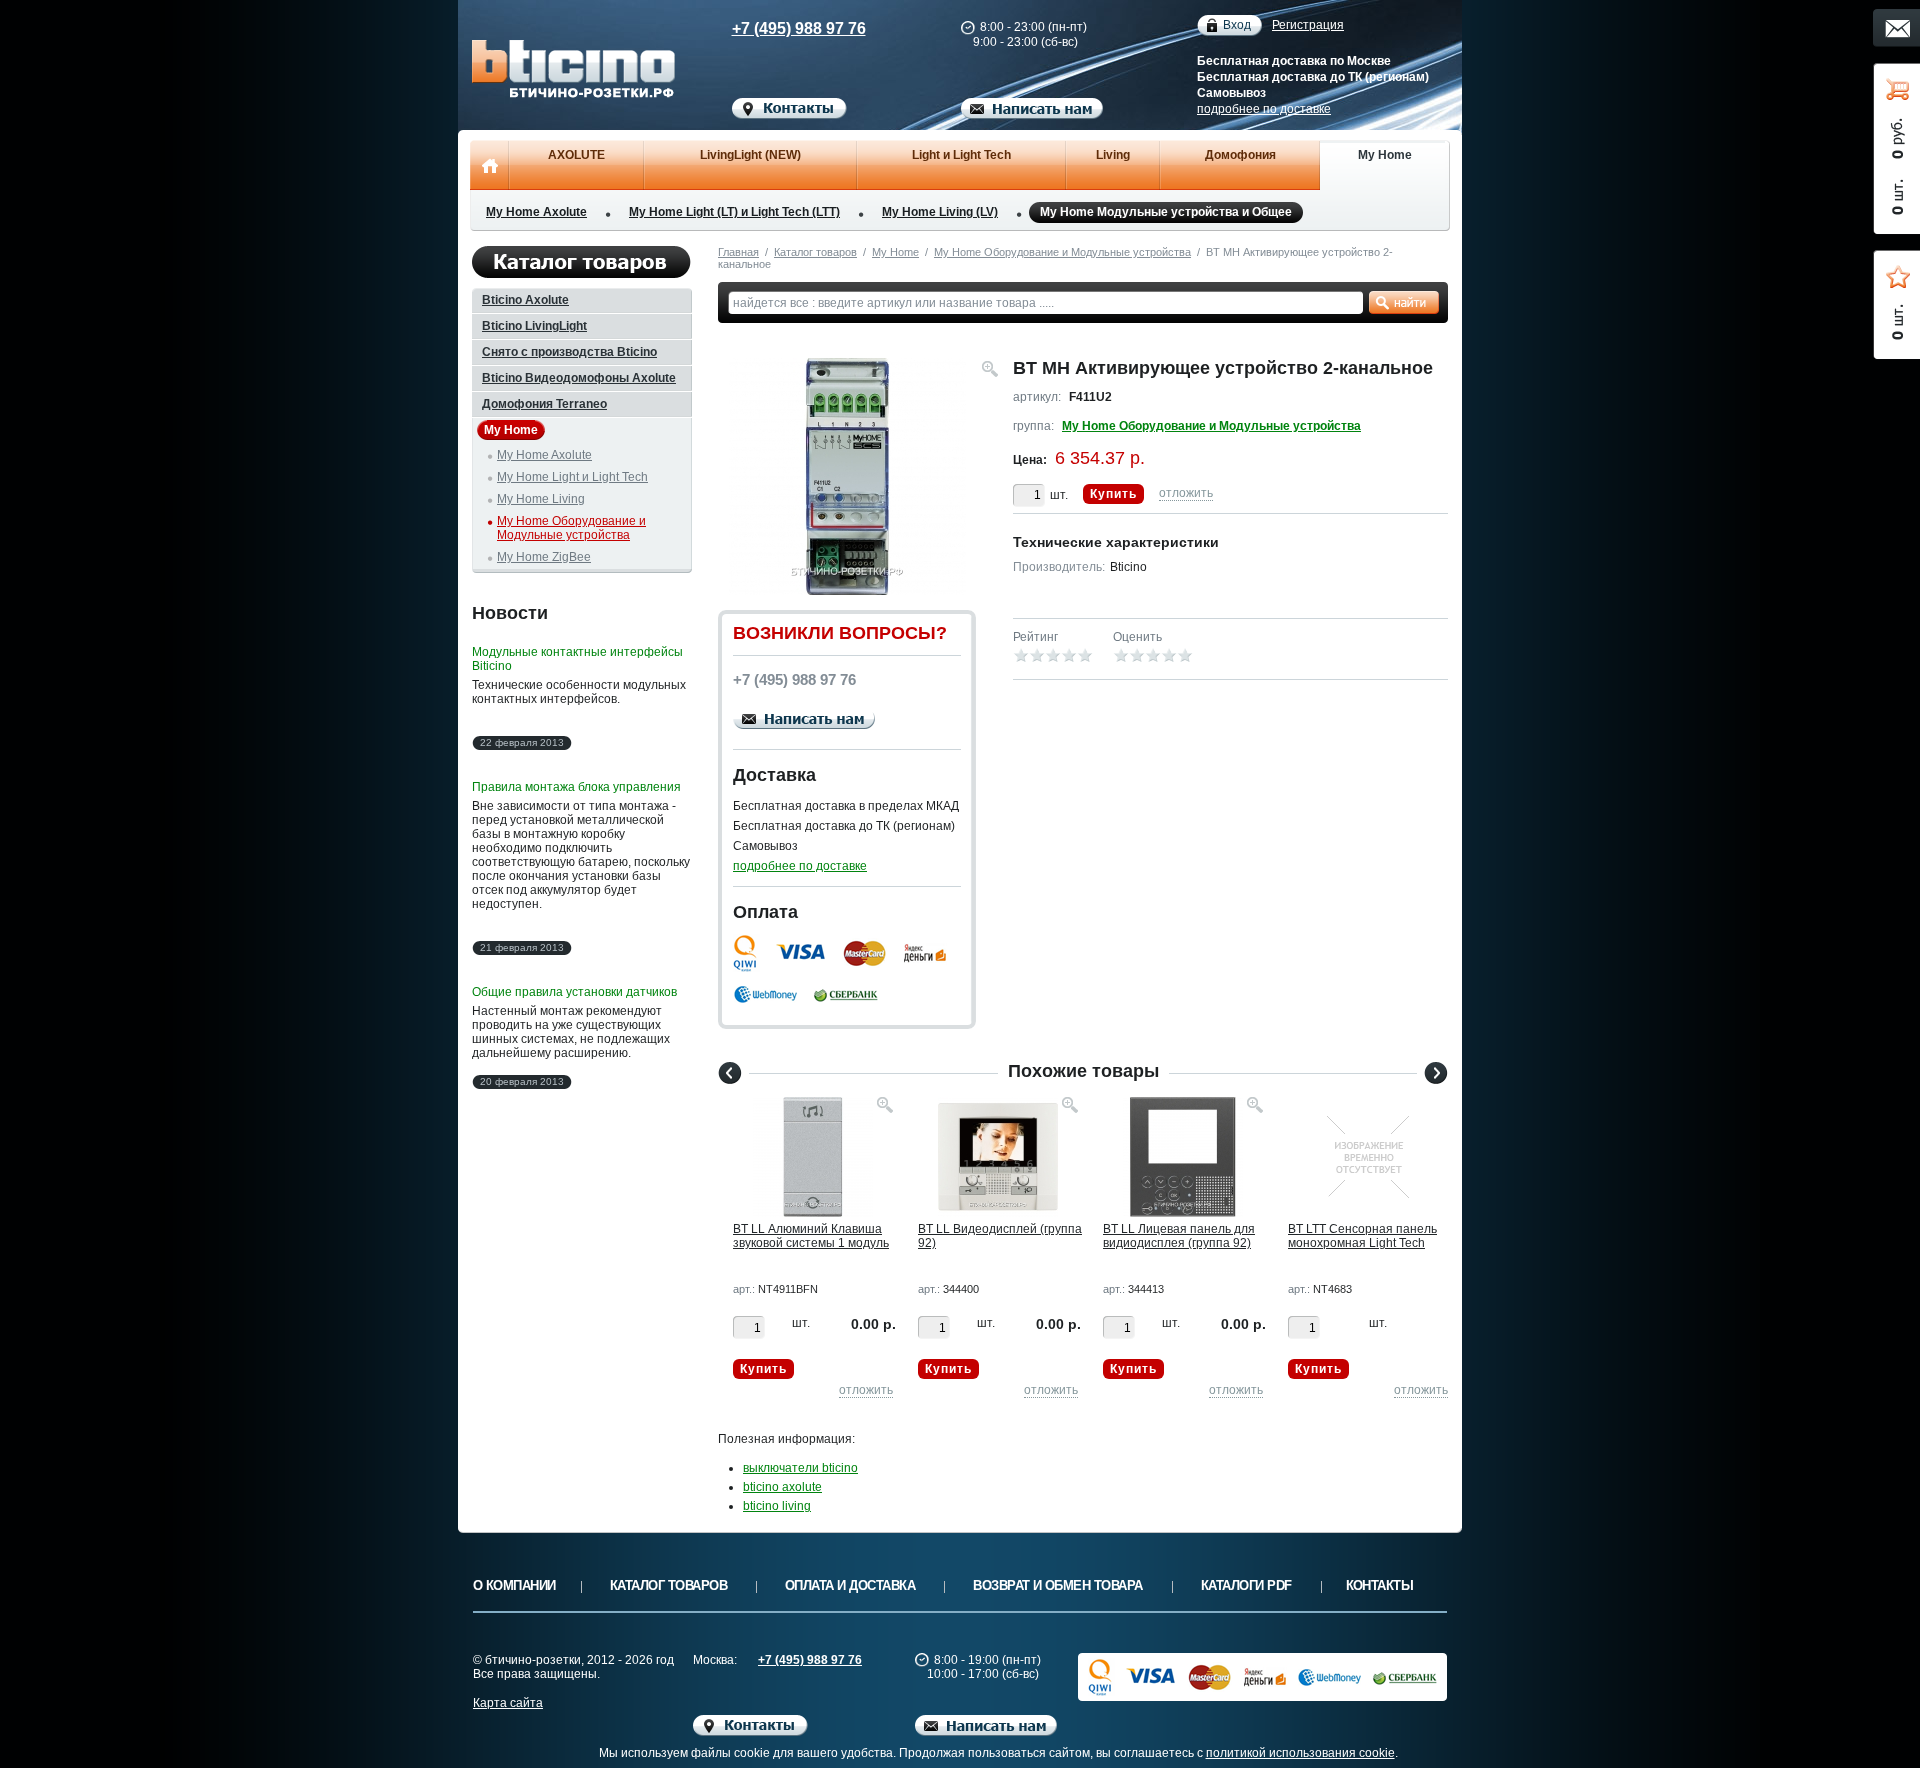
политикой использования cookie (1300, 1753)
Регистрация (1308, 25)
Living (1113, 155)
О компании (514, 1585)
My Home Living (541, 499)
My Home (1385, 155)
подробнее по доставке (1264, 109)
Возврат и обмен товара (1058, 1585)
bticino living (777, 1506)
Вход (1237, 25)
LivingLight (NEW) (750, 155)
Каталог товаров (815, 252)
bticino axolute (782, 1487)
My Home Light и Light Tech (572, 477)
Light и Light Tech (961, 155)
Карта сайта (508, 1703)
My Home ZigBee (544, 557)
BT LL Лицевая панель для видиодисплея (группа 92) (1179, 1236)
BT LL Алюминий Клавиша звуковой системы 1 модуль (811, 1236)
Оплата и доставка (850, 1585)
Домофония (1240, 155)
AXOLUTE (576, 155)
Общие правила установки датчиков (574, 992)
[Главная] (489, 165)
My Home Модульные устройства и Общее (1166, 212)
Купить (1113, 494)
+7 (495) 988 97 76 (799, 28)
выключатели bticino (800, 1468)
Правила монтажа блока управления (576, 787)
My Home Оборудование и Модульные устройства (1062, 252)
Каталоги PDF (1246, 1585)
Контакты (1380, 1585)
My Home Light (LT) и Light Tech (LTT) (734, 212)
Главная (738, 252)
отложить (1186, 493)
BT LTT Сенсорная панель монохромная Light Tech (1362, 1236)
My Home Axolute (536, 212)
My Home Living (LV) (940, 212)
